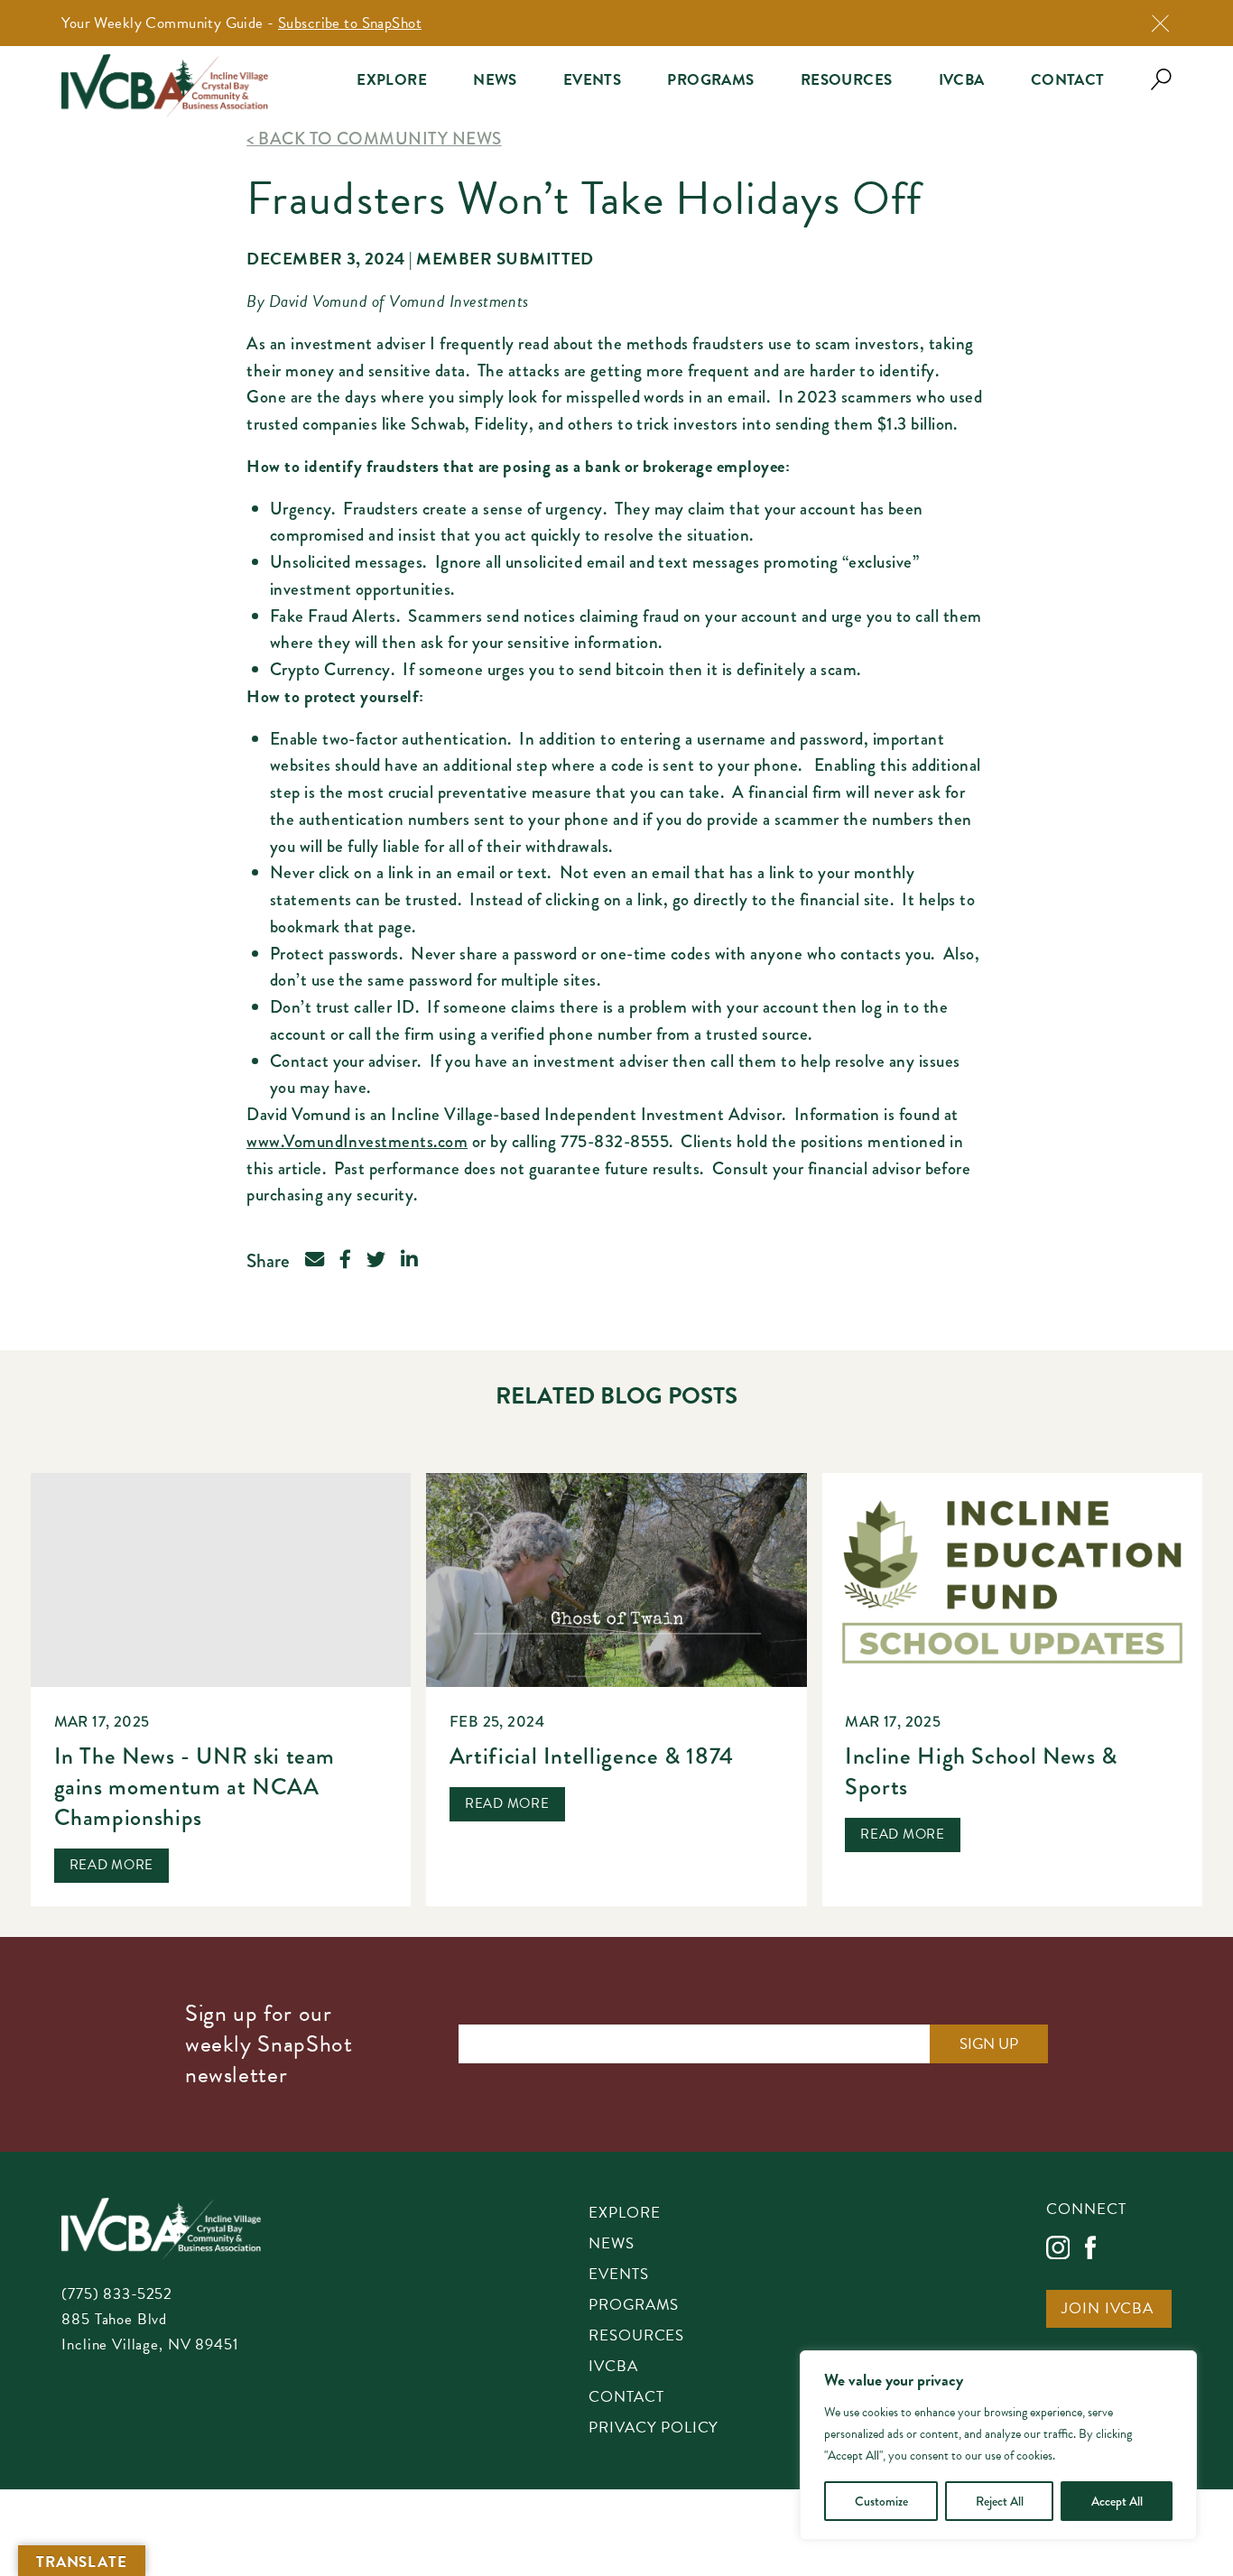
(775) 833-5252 (117, 2294)
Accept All (1117, 2501)
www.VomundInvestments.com (357, 1141)
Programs (710, 80)
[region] (998, 2445)
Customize (881, 2501)
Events (593, 80)
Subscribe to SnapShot (350, 23)
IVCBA (962, 80)
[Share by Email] (315, 1261)
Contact (1068, 80)
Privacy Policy (654, 2429)
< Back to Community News (374, 139)
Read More (112, 1865)
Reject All (1000, 2501)
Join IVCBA (1108, 2310)
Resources (847, 80)
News (495, 80)
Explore (392, 80)
